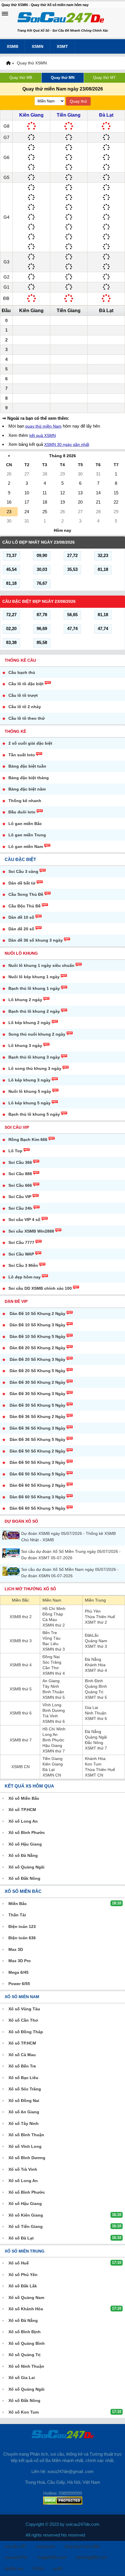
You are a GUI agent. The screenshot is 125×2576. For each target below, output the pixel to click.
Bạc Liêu (50, 1644)
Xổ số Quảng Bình (27, 2343)
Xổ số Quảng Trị (24, 2355)
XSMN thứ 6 (54, 1721)
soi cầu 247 (16, 2546)
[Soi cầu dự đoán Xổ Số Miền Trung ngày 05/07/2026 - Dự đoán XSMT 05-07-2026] (12, 1553)
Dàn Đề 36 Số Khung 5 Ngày (37, 1439)
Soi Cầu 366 (20, 1162)
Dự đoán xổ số (21, 1521)
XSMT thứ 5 (96, 1697)
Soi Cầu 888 (20, 1174)
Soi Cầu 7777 (21, 1242)
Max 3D (16, 1949)
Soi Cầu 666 (20, 1185)
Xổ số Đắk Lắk (23, 2286)
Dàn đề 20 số (21, 929)
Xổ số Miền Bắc (24, 1798)
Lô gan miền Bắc (25, 824)
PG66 (38, 2569)
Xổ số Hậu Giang (25, 1844)
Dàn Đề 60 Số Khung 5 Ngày (37, 1508)
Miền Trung (95, 1600)
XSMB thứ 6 (21, 1713)
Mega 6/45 (18, 1972)
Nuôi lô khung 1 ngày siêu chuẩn (41, 965)
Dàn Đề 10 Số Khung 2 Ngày (37, 1314)
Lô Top (15, 1151)
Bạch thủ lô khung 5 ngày (34, 1114)
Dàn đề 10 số (21, 917)
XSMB (12, 46)
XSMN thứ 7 (54, 1751)
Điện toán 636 (22, 1938)
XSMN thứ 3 (54, 1649)
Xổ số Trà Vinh (23, 2169)
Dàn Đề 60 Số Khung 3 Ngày (37, 1497)
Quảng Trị (94, 1692)
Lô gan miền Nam (26, 846)
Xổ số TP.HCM (22, 1810)
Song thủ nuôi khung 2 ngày (37, 1034)
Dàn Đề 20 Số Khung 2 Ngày (37, 1348)
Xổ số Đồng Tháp (26, 2032)
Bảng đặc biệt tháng (29, 778)
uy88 (58, 2569)
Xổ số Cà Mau (22, 2055)
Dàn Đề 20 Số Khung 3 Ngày (37, 1359)
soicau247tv (16, 2557)
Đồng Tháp (53, 1614)
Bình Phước (53, 1740)
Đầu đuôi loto (22, 812)
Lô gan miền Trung (27, 835)
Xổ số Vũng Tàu (24, 2009)
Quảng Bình (96, 1686)
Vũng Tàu (51, 1638)
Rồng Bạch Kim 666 (28, 1139)
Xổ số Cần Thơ (23, 2020)
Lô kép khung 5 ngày (30, 1103)
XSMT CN (94, 1775)
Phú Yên (93, 1611)
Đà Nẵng (93, 1659)
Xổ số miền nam (22, 1997)
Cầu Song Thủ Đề (26, 894)
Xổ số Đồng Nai (24, 2101)
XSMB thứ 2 (21, 1617)
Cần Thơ (51, 1668)
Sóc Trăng (52, 1662)
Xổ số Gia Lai (22, 2378)
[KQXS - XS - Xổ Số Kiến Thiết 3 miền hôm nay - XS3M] (61, 18)
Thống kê (15, 731)
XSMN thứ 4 (54, 1673)
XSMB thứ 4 (21, 1665)
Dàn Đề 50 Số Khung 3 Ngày (37, 1462)
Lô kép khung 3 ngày (30, 1080)
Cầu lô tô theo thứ (27, 718)
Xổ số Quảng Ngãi (26, 1867)
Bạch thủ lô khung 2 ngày (34, 1011)
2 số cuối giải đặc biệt (30, 743)
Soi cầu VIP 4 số (24, 1220)
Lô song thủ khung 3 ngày (35, 1068)
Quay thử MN (63, 78)
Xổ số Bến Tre (22, 2066)
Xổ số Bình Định (25, 2332)
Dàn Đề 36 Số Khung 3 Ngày (37, 1428)
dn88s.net (14, 2569)
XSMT (62, 46)
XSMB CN (20, 1767)
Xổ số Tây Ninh (24, 2123)
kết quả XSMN (43, 435)
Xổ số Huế (19, 2263)
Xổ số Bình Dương (27, 2158)
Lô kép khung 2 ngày (30, 1023)
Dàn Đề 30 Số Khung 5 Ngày (37, 1405)
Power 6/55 (19, 1984)
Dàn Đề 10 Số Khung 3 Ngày (37, 1325)
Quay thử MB (21, 78)
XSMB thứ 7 (21, 1740)
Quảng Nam (96, 1641)
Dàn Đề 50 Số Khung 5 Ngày (37, 1474)
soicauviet (45, 2546)
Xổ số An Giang (24, 2112)
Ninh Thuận (96, 1713)
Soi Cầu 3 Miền (23, 1265)
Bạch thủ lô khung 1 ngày (34, 988)
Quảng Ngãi (96, 1737)
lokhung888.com (92, 2557)
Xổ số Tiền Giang (26, 2226)
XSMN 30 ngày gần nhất (67, 444)
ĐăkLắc (92, 1635)
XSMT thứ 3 (96, 1646)
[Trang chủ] (8, 63)
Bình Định (94, 1681)
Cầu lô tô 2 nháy (25, 707)
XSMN (37, 46)
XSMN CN (52, 1775)
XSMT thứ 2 (96, 1622)
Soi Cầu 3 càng (23, 871)
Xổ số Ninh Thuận (26, 2366)
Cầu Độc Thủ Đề (25, 906)
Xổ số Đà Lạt (21, 2238)
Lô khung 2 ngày (25, 1000)
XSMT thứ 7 (96, 1748)
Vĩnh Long (52, 1705)
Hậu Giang (52, 1745)
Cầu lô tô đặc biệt (26, 684)
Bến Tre (50, 1633)
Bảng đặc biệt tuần (27, 766)
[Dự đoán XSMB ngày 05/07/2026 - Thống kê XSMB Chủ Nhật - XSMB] (12, 1535)
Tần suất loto (22, 755)
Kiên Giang (31, 115)
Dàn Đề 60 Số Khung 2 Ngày (37, 1485)
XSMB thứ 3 (21, 1641)
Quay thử (78, 101)
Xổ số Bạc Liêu (23, 2078)
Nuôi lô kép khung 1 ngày (34, 977)
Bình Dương (54, 1710)
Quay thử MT (104, 78)
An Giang (51, 1681)
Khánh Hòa (95, 1665)
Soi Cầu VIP (17, 1127)
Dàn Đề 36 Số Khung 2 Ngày (37, 1417)
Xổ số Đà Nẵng (23, 1855)
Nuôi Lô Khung (21, 953)
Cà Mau (50, 1620)
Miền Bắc (20, 1600)
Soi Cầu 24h (20, 1208)
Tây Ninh (51, 1686)
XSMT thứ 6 (96, 1718)
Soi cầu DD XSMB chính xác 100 (40, 1288)
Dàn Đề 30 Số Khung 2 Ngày (37, 1382)
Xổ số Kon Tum (24, 2412)
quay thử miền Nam (43, 426)
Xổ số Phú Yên (23, 2275)
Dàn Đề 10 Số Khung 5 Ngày (37, 1336)
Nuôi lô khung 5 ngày (30, 1091)
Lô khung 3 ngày (25, 1045)
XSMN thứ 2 (54, 1625)
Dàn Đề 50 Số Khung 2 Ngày (37, 1451)
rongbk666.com (52, 2557)
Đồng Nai (51, 1657)
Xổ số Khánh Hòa (26, 2309)
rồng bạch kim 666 (82, 2546)
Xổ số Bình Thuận (26, 2135)
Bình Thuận (53, 1692)
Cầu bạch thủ (22, 672)
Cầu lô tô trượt (23, 695)
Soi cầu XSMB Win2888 (31, 1231)
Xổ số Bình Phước (27, 1832)
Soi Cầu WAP (21, 1254)
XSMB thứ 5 (21, 1689)
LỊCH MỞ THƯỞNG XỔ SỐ (30, 1589)
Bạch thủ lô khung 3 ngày (34, 1057)
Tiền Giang (69, 115)
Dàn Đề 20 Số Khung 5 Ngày (37, 1371)
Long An (50, 1734)
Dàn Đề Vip (16, 1301)
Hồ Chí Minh (54, 1609)
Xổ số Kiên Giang (26, 2215)
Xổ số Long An (23, 1821)
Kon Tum (93, 1764)
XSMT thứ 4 (96, 1670)
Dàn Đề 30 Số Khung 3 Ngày (37, 1394)
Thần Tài (17, 1915)
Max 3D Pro (20, 1961)
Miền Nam (52, 1600)
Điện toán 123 (22, 1926)
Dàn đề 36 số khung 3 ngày (36, 940)
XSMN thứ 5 (54, 1697)
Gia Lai (91, 1707)
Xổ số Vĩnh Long (25, 2146)
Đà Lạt (106, 115)
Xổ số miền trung (25, 2251)
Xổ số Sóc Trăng (25, 2089)
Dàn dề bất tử (22, 883)
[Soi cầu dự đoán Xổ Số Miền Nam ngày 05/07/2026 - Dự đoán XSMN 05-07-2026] (12, 1571)
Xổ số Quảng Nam (26, 2298)
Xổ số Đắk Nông (24, 1878)
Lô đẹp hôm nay (25, 1277)
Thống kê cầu (20, 660)
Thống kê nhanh (25, 801)
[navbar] (5, 14)
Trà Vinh (50, 1716)
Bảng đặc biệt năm (27, 789)
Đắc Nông (94, 1743)
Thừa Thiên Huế (100, 1617)
